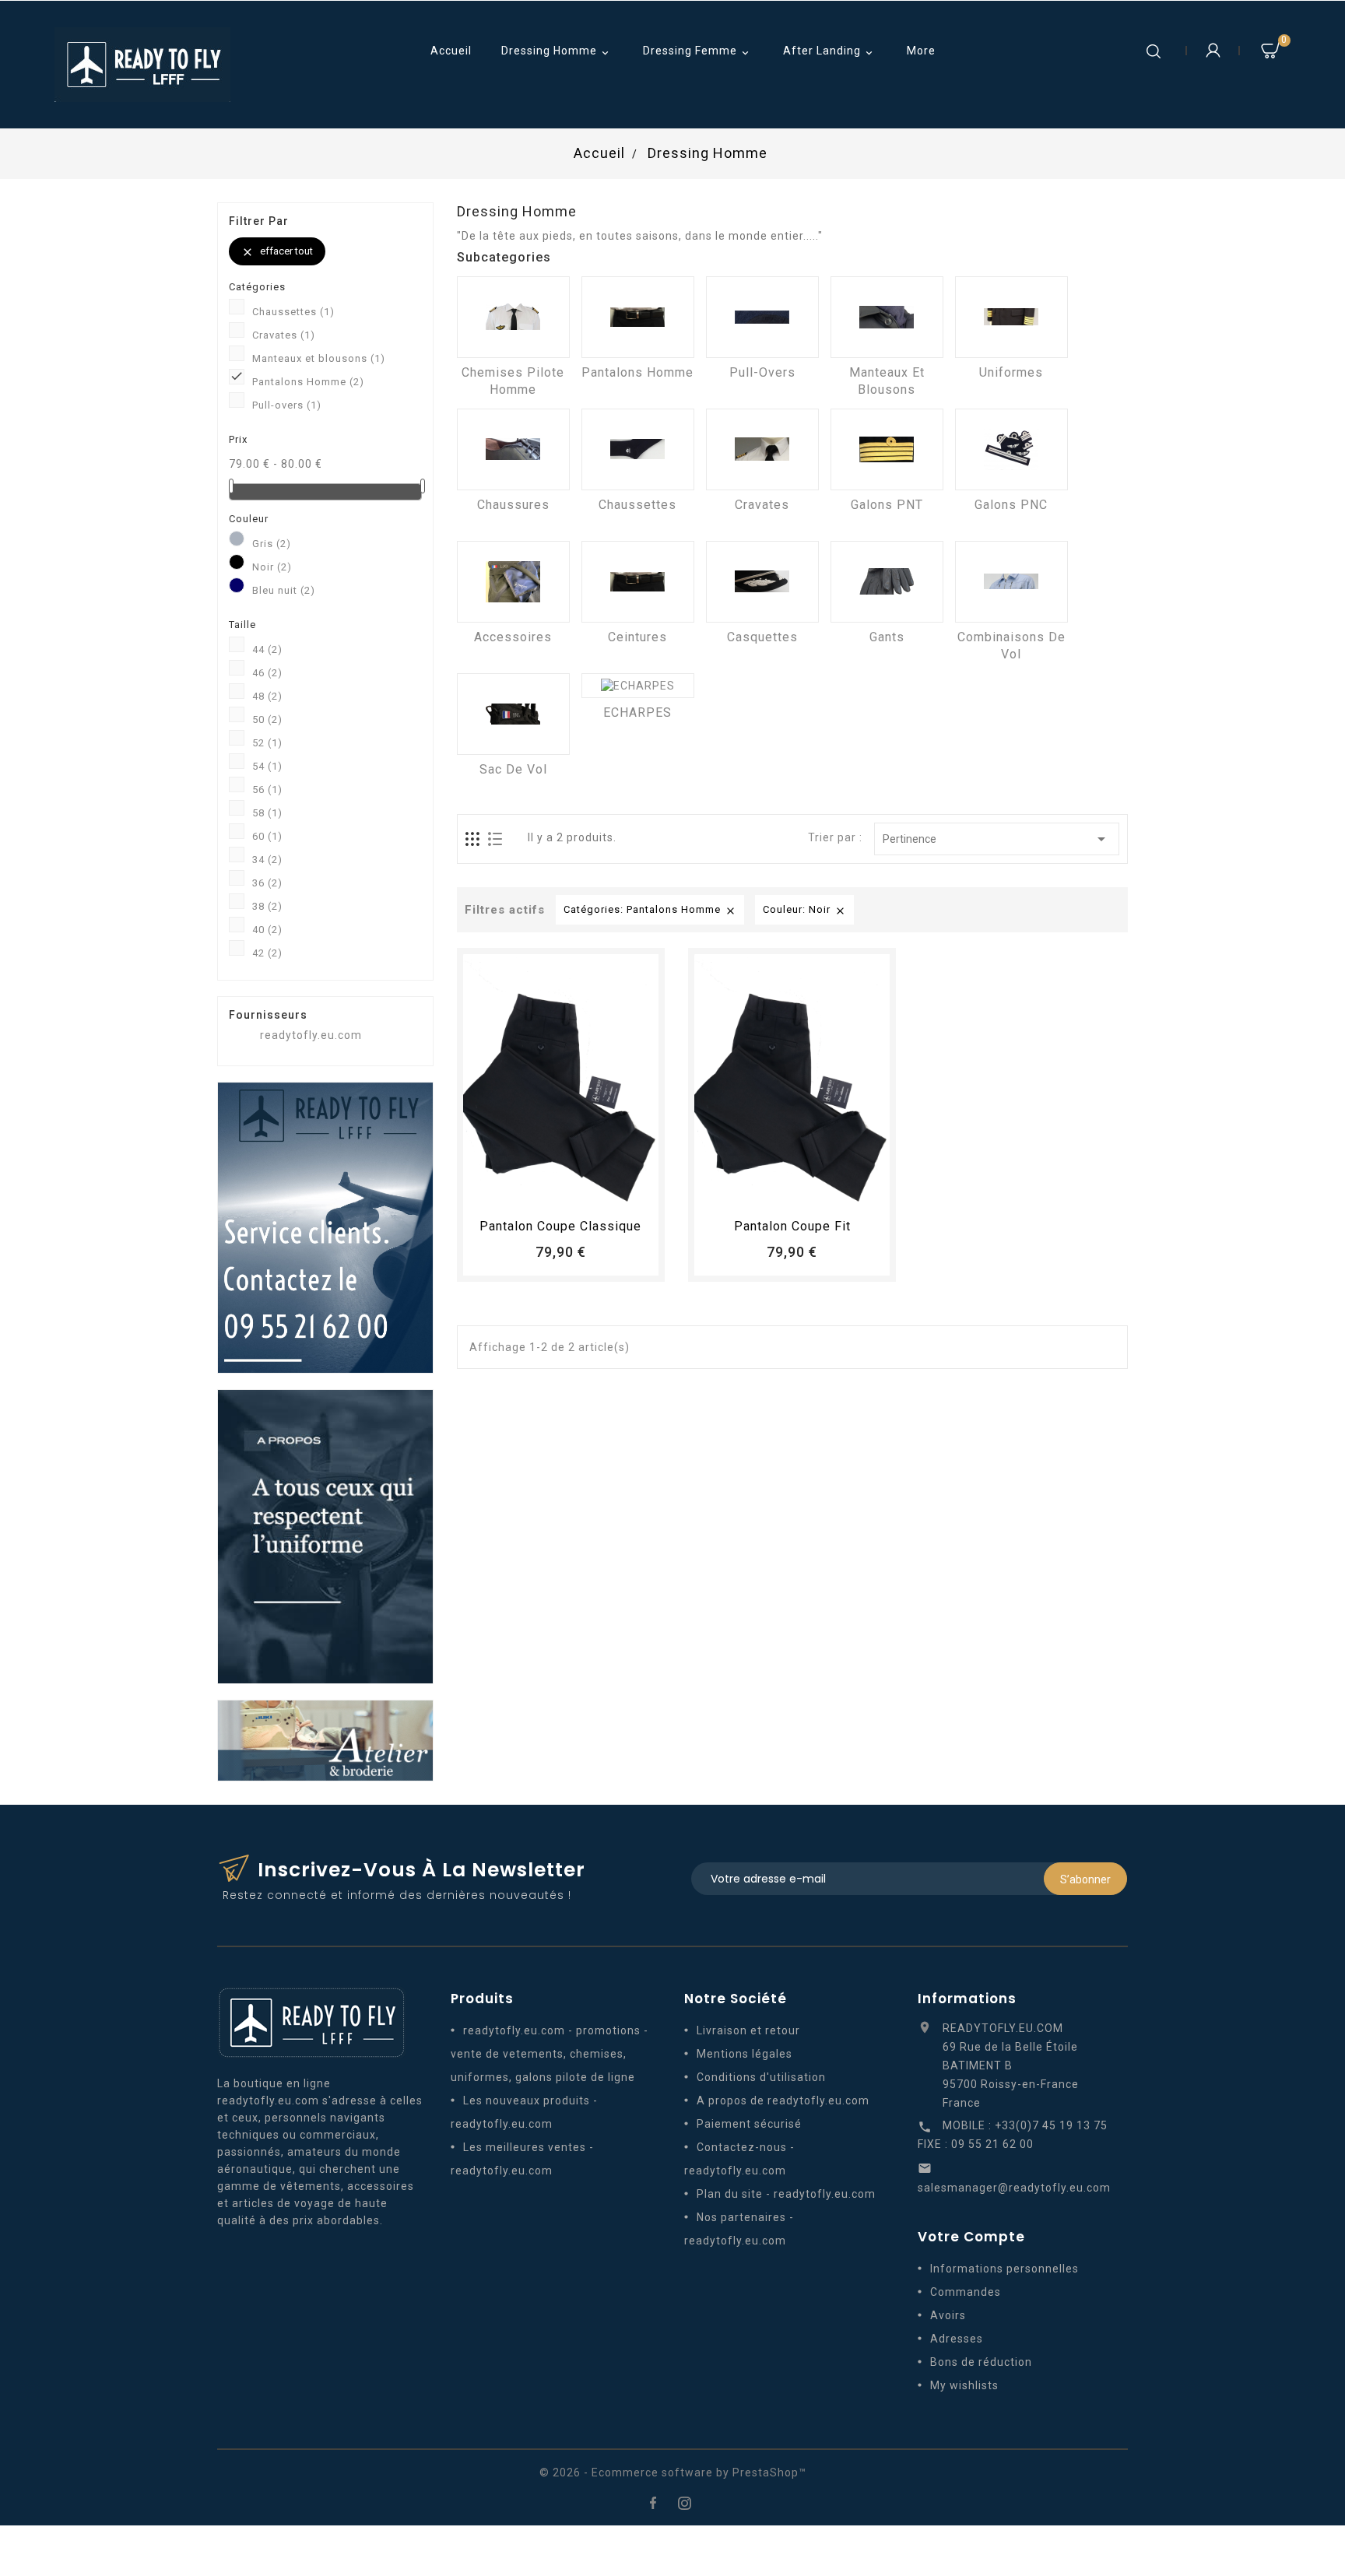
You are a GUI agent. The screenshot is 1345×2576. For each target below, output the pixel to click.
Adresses (957, 2339)
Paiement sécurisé (749, 2124)
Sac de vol (513, 769)
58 (267, 813)
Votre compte (971, 2237)
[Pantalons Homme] (638, 317)
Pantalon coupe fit (792, 1226)
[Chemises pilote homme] (513, 317)
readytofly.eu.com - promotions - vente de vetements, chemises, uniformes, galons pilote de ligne (550, 2054)
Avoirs (948, 2315)
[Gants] (887, 582)
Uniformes (1011, 372)
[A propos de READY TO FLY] (325, 1535)
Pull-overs (287, 405)
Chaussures (513, 505)
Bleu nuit (284, 590)
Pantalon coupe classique (560, 1226)
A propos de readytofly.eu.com (783, 2100)
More (921, 51)
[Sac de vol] (513, 714)
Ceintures (637, 637)
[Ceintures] (638, 582)
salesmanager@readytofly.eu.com (1014, 2188)
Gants (887, 637)
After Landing (829, 52)
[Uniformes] (1011, 317)
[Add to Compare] (575, 1190)
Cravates (284, 335)
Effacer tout (277, 252)
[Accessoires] (513, 582)
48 (267, 696)
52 (267, 743)
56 (267, 790)
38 (267, 906)
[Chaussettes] (638, 449)
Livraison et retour (748, 2030)
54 (267, 766)
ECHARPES (637, 712)
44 (267, 649)
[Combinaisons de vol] (1011, 582)
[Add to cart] (518, 1190)
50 (267, 719)
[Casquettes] (762, 582)
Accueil (451, 51)
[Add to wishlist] (546, 1190)
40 (267, 930)
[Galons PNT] (887, 449)
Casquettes (762, 637)
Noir (272, 567)
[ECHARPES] (638, 686)
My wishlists (964, 2385)
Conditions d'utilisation (761, 2077)
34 (267, 860)
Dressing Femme (697, 52)
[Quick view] (604, 1190)
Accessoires (513, 637)
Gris (272, 544)
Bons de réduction (981, 2362)
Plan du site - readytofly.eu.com (786, 2194)
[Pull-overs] (762, 317)
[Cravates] (762, 449)
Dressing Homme (557, 52)
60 (267, 836)
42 (267, 953)
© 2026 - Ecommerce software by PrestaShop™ (673, 2472)
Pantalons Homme (308, 382)
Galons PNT (887, 505)
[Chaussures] (513, 449)
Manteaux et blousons (319, 358)
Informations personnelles (1004, 2269)
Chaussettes (293, 312)
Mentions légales (744, 2054)
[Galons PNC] (1011, 449)
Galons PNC (1011, 505)
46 (267, 673)
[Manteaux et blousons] (887, 317)
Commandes (966, 2292)
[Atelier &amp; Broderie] (325, 1739)
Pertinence (997, 839)
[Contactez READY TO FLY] (325, 1227)
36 (267, 883)
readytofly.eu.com (311, 1035)
